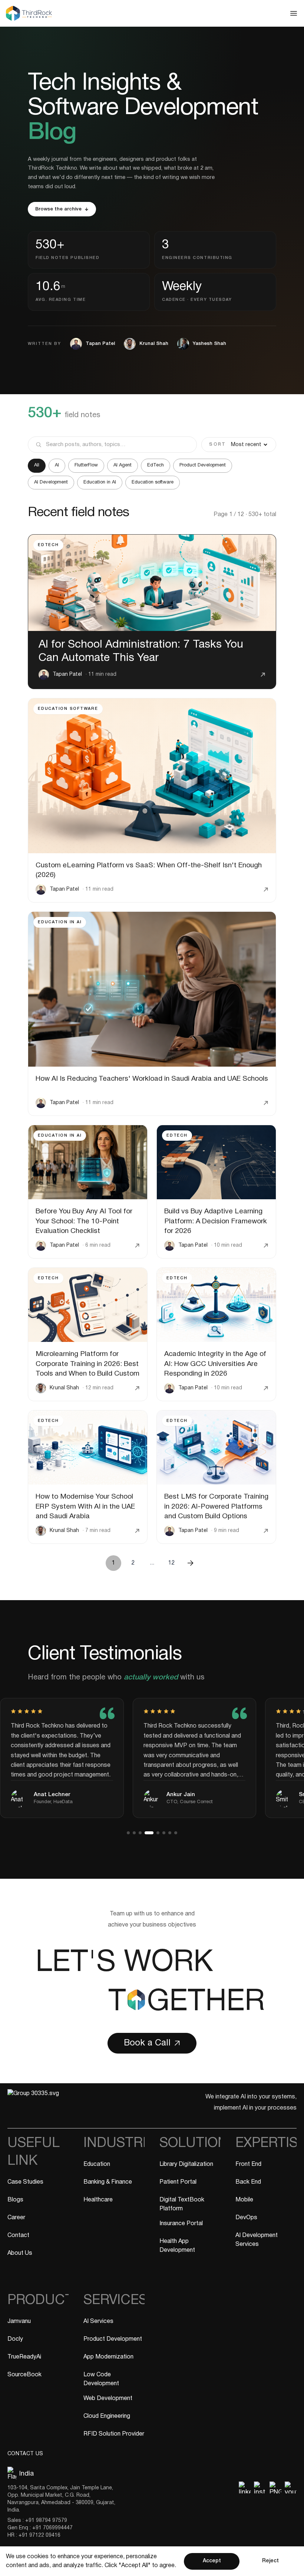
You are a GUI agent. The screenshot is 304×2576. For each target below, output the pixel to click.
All (37, 465)
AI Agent (123, 465)
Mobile (244, 2200)
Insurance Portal (181, 2224)
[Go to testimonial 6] (164, 1833)
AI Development (51, 482)
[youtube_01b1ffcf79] (291, 2487)
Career (16, 2218)
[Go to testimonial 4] (146, 1833)
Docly (15, 2339)
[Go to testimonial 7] (170, 1833)
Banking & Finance (108, 2182)
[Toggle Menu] (152, 13)
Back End (248, 2182)
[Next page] (191, 1563)
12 (171, 1563)
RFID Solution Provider (114, 2434)
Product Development (203, 465)
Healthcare (98, 2200)
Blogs (15, 2200)
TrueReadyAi (24, 2357)
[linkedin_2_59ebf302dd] (245, 2487)
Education (97, 2164)
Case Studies (25, 2182)
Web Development (108, 2399)
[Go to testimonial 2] (134, 1833)
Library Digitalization (186, 2164)
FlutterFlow (86, 465)
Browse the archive (58, 209)
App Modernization (108, 2357)
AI (57, 465)
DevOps (246, 2218)
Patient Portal (178, 2182)
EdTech (156, 465)
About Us (20, 2253)
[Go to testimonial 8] (176, 1833)
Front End (248, 2164)
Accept (212, 2561)
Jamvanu (19, 2321)
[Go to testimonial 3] (140, 1833)
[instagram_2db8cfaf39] (260, 2487)
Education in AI (100, 482)
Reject (270, 2561)
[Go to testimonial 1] (128, 1833)
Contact (18, 2236)
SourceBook (24, 2375)
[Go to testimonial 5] (155, 1833)
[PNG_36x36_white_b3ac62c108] (275, 2487)
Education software (153, 482)
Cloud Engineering (107, 2416)
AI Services (98, 2321)
